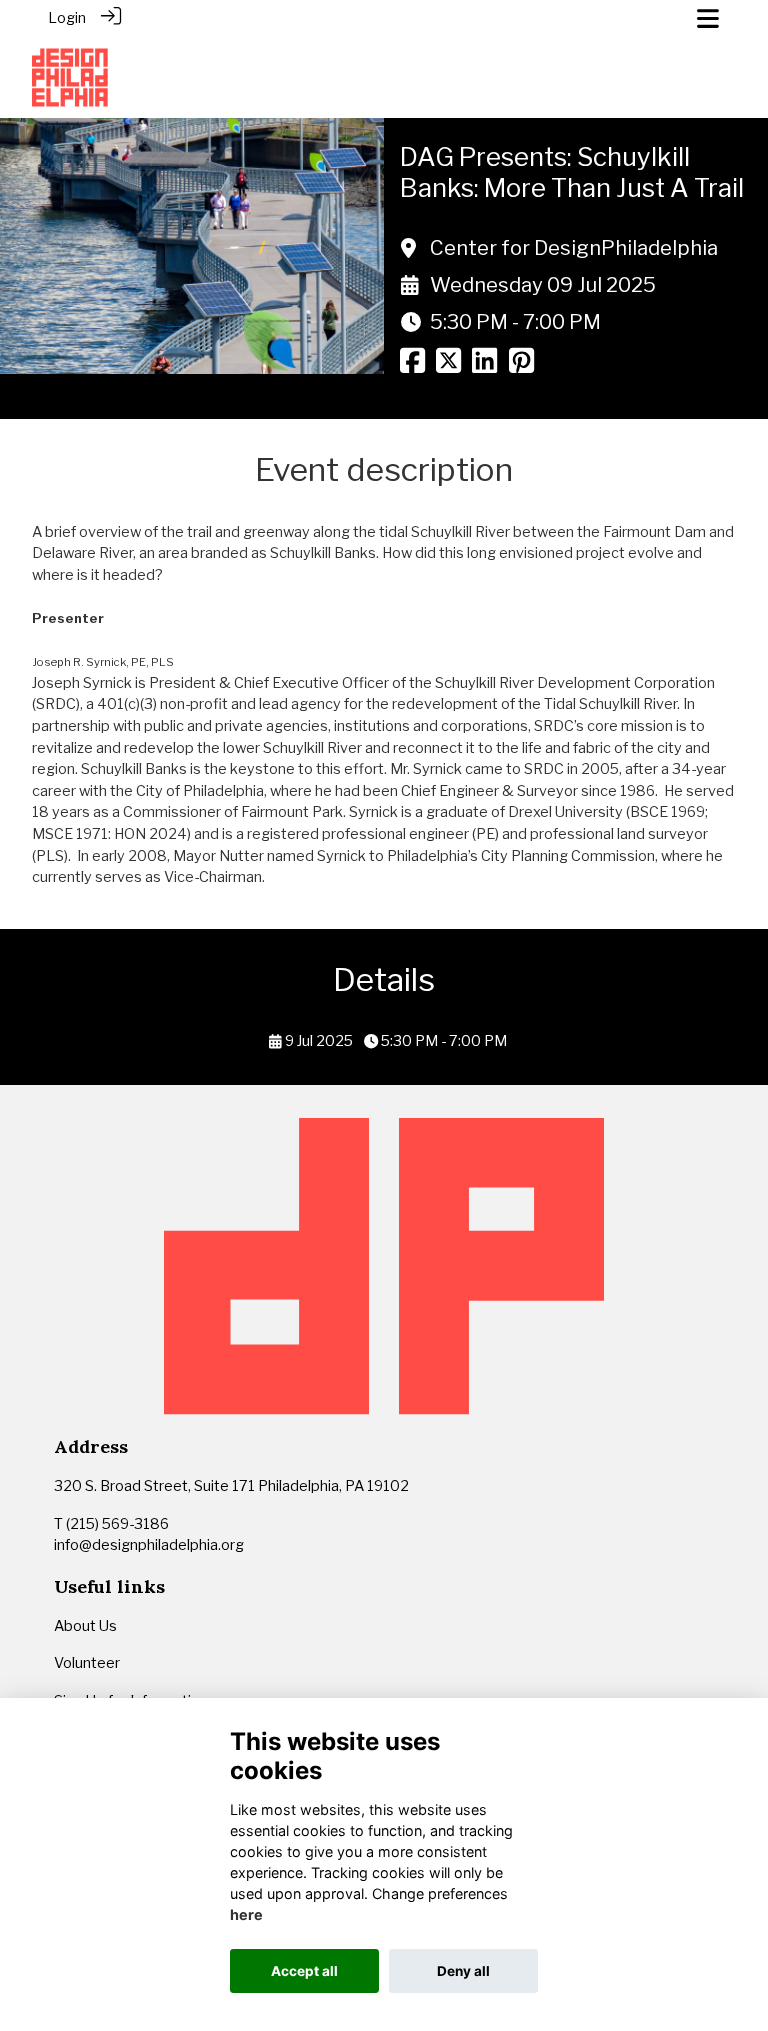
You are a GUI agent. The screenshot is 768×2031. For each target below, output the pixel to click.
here (246, 1914)
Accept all (304, 1971)
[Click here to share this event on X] (448, 367)
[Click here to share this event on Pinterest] (521, 367)
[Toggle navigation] (708, 18)
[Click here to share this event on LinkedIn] (484, 367)
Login (67, 18)
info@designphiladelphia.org (149, 1545)
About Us (87, 1626)
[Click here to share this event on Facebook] (412, 367)
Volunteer (87, 1663)
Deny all (463, 1971)
